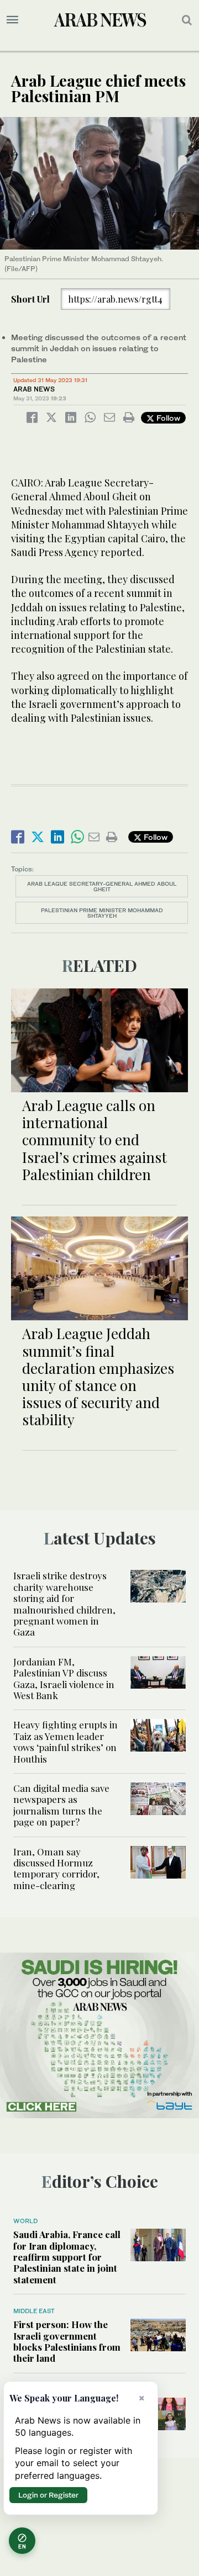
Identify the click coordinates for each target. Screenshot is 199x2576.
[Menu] (12, 20)
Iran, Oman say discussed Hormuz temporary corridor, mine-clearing (56, 1868)
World (25, 2221)
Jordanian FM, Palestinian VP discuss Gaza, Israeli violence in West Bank (64, 1678)
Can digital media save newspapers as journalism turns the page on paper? (61, 1805)
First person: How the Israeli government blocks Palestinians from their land (67, 2341)
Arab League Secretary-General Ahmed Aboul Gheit (102, 886)
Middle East (34, 2311)
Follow (167, 418)
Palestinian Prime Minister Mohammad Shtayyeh (102, 913)
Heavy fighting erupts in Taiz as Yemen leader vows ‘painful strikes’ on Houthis (66, 1741)
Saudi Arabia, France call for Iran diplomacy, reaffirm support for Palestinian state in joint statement (67, 2257)
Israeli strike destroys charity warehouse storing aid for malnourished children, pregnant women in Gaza (64, 1604)
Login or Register (48, 2495)
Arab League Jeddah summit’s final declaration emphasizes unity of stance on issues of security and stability (98, 1376)
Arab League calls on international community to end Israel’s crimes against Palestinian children (95, 1140)
